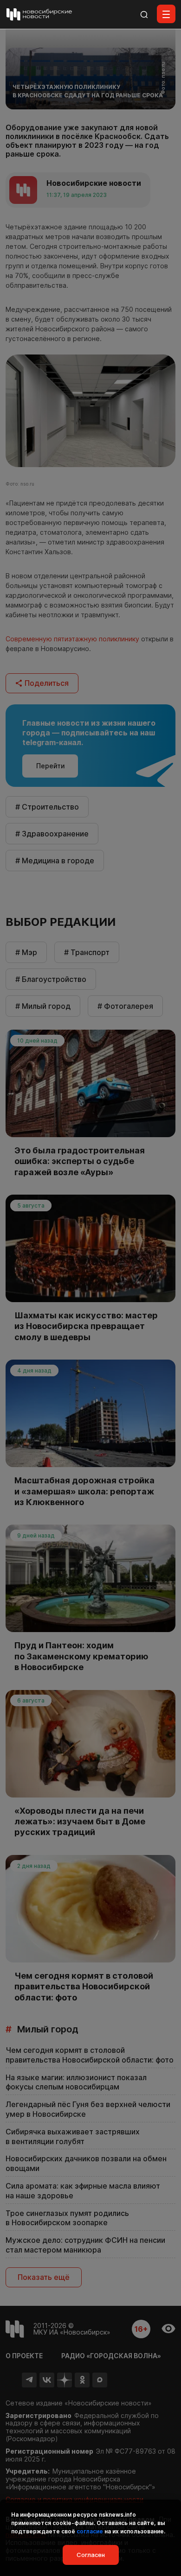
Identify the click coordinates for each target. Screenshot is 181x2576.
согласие (90, 2531)
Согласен (91, 2555)
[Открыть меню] (166, 14)
